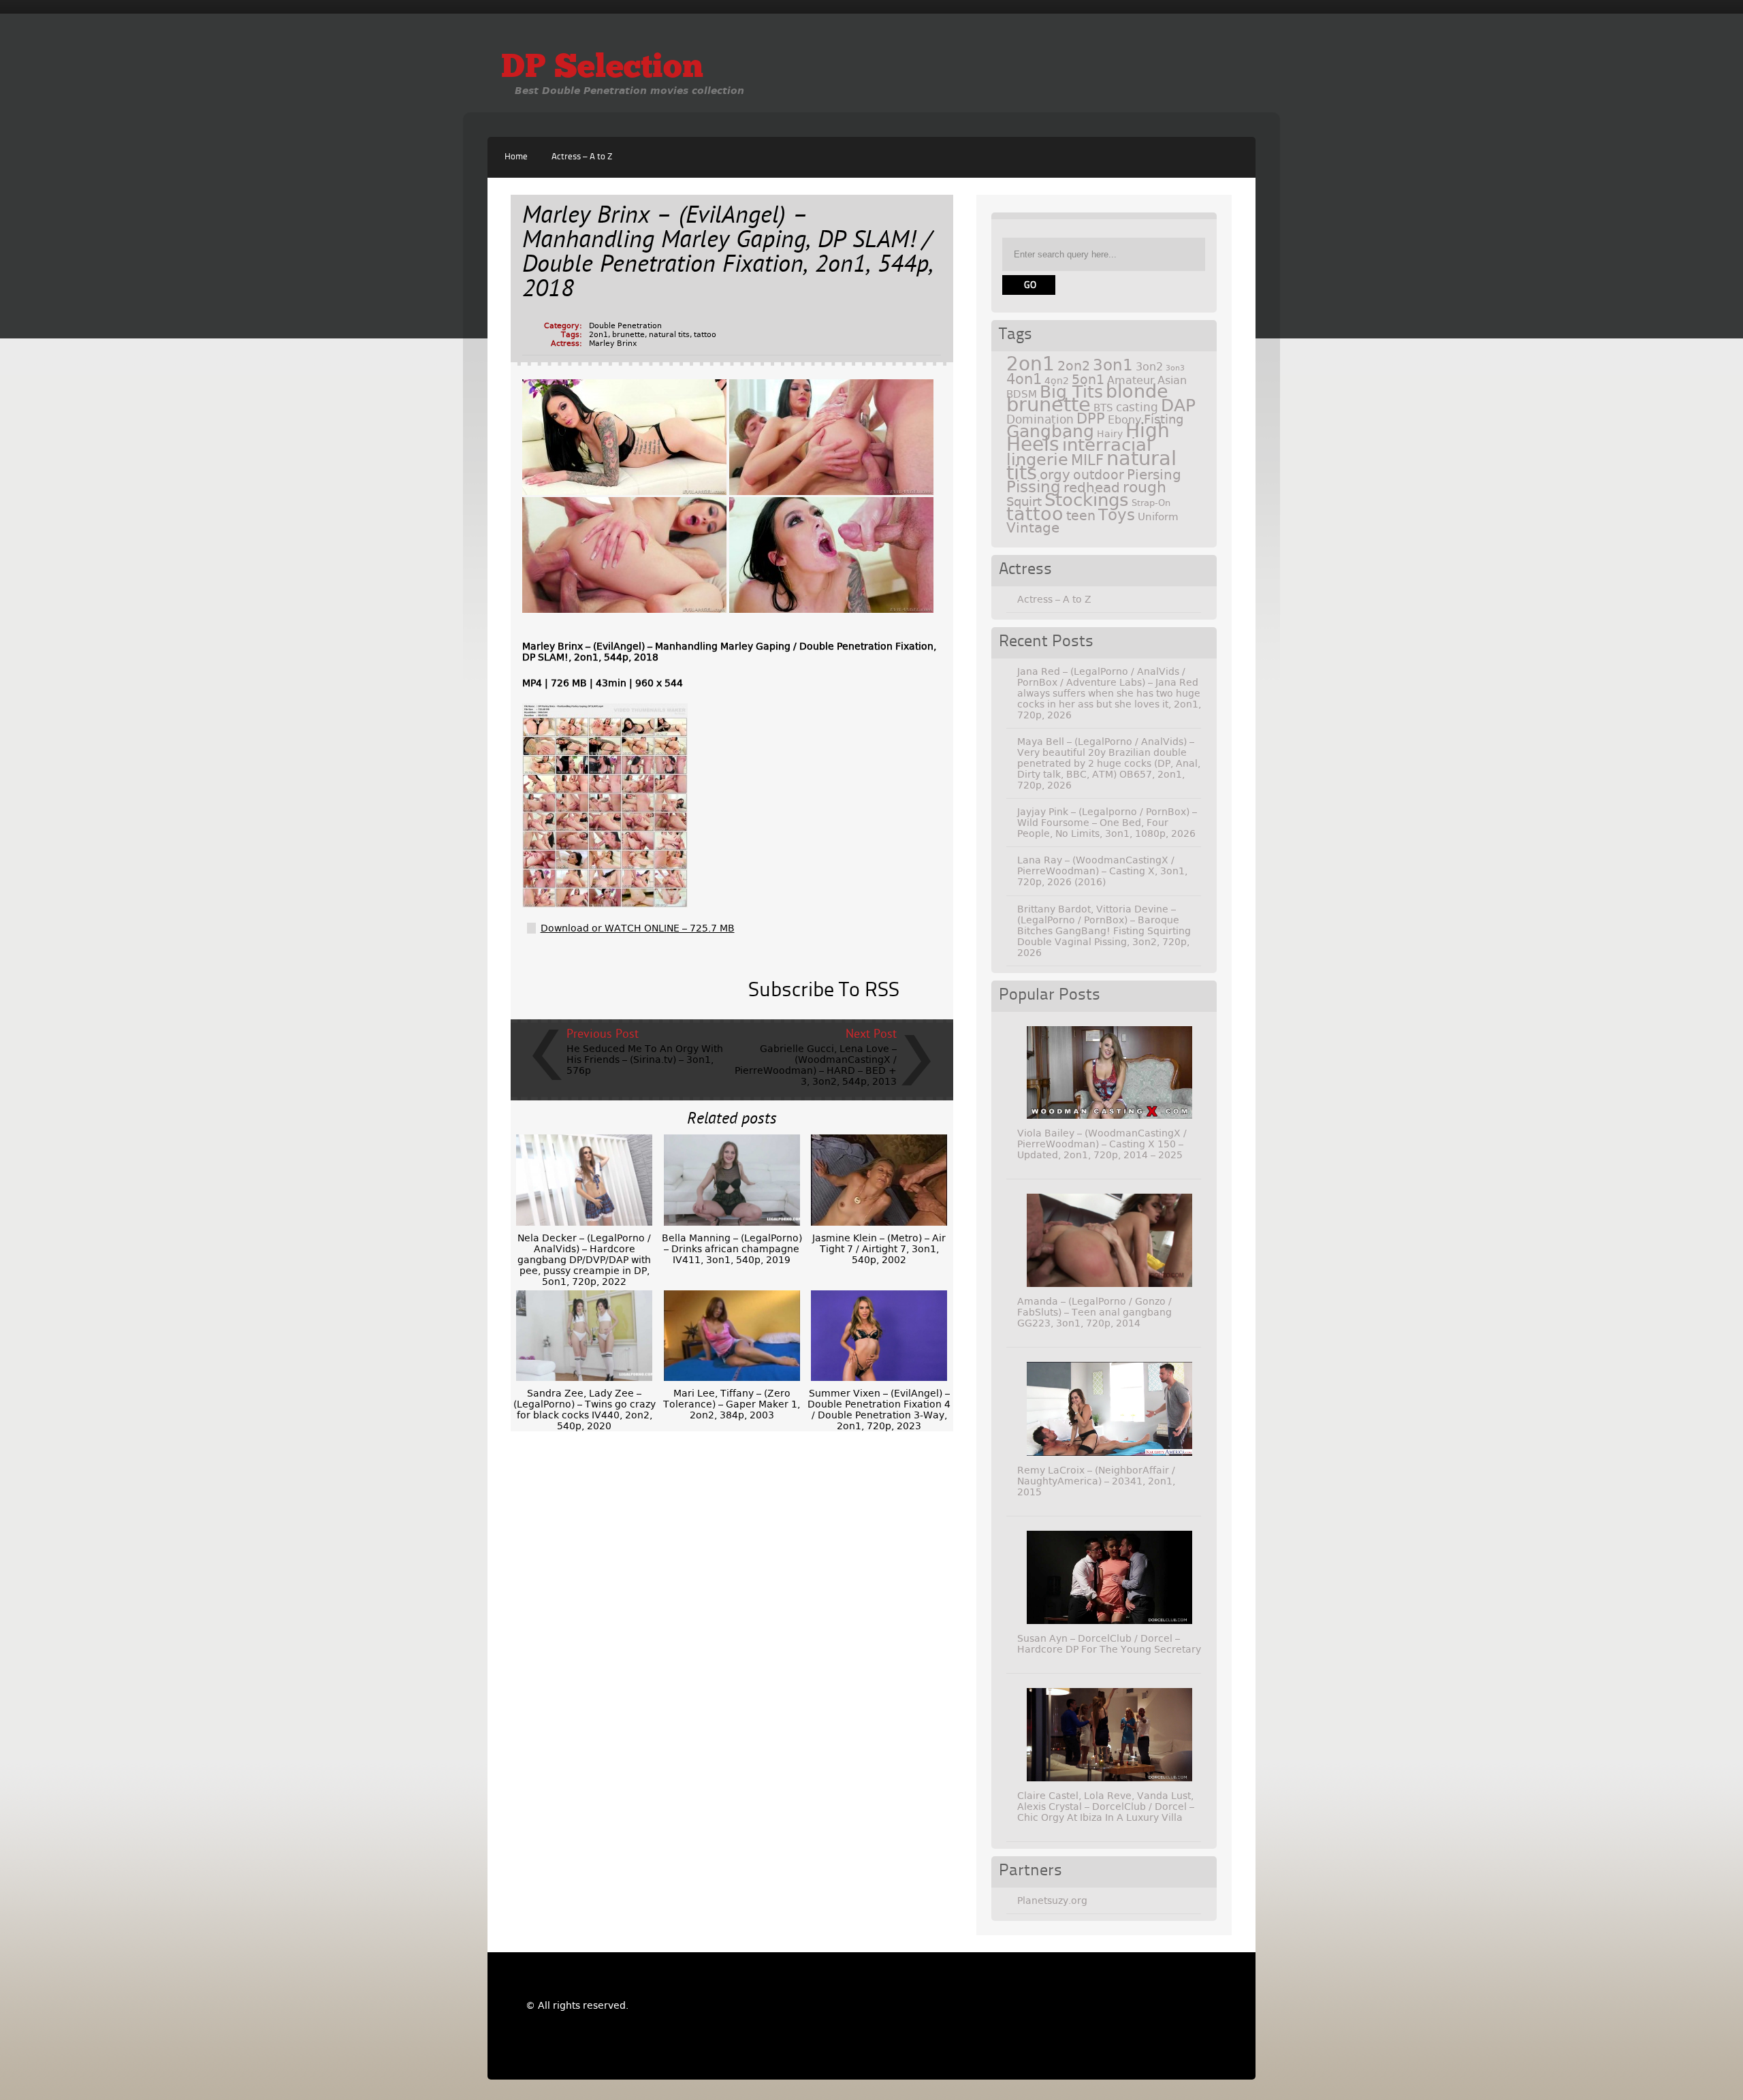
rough (1145, 487)
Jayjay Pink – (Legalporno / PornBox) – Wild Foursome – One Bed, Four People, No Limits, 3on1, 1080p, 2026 (1107, 823)
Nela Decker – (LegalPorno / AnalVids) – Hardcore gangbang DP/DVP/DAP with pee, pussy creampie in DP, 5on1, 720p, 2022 (584, 1260)
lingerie (1037, 460)
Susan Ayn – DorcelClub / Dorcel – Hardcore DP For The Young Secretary (1109, 1644)
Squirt (1024, 502)
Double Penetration (625, 326)
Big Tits (1071, 392)
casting (1137, 407)
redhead (1092, 488)
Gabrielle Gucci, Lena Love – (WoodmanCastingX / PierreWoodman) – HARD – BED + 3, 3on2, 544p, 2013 (816, 1065)
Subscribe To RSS (824, 991)
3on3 (1175, 368)
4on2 (1057, 381)
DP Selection (602, 69)
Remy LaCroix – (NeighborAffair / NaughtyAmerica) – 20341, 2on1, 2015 (1096, 1481)
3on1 (1113, 365)
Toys (1117, 515)
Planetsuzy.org (1052, 1900)
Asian (1172, 380)
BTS (1103, 408)
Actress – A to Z (582, 157)
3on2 (1149, 367)
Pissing (1034, 487)
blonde (1137, 391)
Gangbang (1050, 431)
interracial (1107, 445)
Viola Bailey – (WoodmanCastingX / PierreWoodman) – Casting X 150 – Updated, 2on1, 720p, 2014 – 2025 (1102, 1144)
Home (516, 157)
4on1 (1024, 379)
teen (1081, 516)
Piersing (1154, 475)
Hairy (1110, 434)
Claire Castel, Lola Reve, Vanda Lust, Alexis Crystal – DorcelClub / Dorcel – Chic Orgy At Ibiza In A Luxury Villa (1106, 1807)
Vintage (1033, 528)
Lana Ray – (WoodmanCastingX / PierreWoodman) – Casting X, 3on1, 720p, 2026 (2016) (1102, 871)
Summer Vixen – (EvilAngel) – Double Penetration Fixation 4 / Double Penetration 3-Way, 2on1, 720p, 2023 (879, 1410)
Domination (1040, 419)
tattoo (705, 335)
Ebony (1124, 420)
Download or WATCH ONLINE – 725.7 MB (638, 928)
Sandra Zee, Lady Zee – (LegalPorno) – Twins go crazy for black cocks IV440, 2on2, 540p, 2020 (585, 1410)
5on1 (1088, 380)
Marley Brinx (613, 344)
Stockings (1087, 500)
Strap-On (1151, 503)
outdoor (1099, 475)
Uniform (1158, 517)
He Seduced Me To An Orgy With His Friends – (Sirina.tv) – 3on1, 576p (645, 1060)
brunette (628, 335)
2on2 (1074, 366)
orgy (1055, 475)
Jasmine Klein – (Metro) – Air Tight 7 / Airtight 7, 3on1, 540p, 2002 (879, 1249)
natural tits (669, 335)
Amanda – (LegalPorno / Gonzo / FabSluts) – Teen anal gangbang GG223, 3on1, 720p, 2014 (1094, 1312)
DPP (1091, 419)
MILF (1087, 460)
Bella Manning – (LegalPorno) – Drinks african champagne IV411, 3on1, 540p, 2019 (732, 1249)
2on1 (598, 335)
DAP (1178, 405)
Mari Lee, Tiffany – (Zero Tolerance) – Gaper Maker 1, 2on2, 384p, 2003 (732, 1404)
